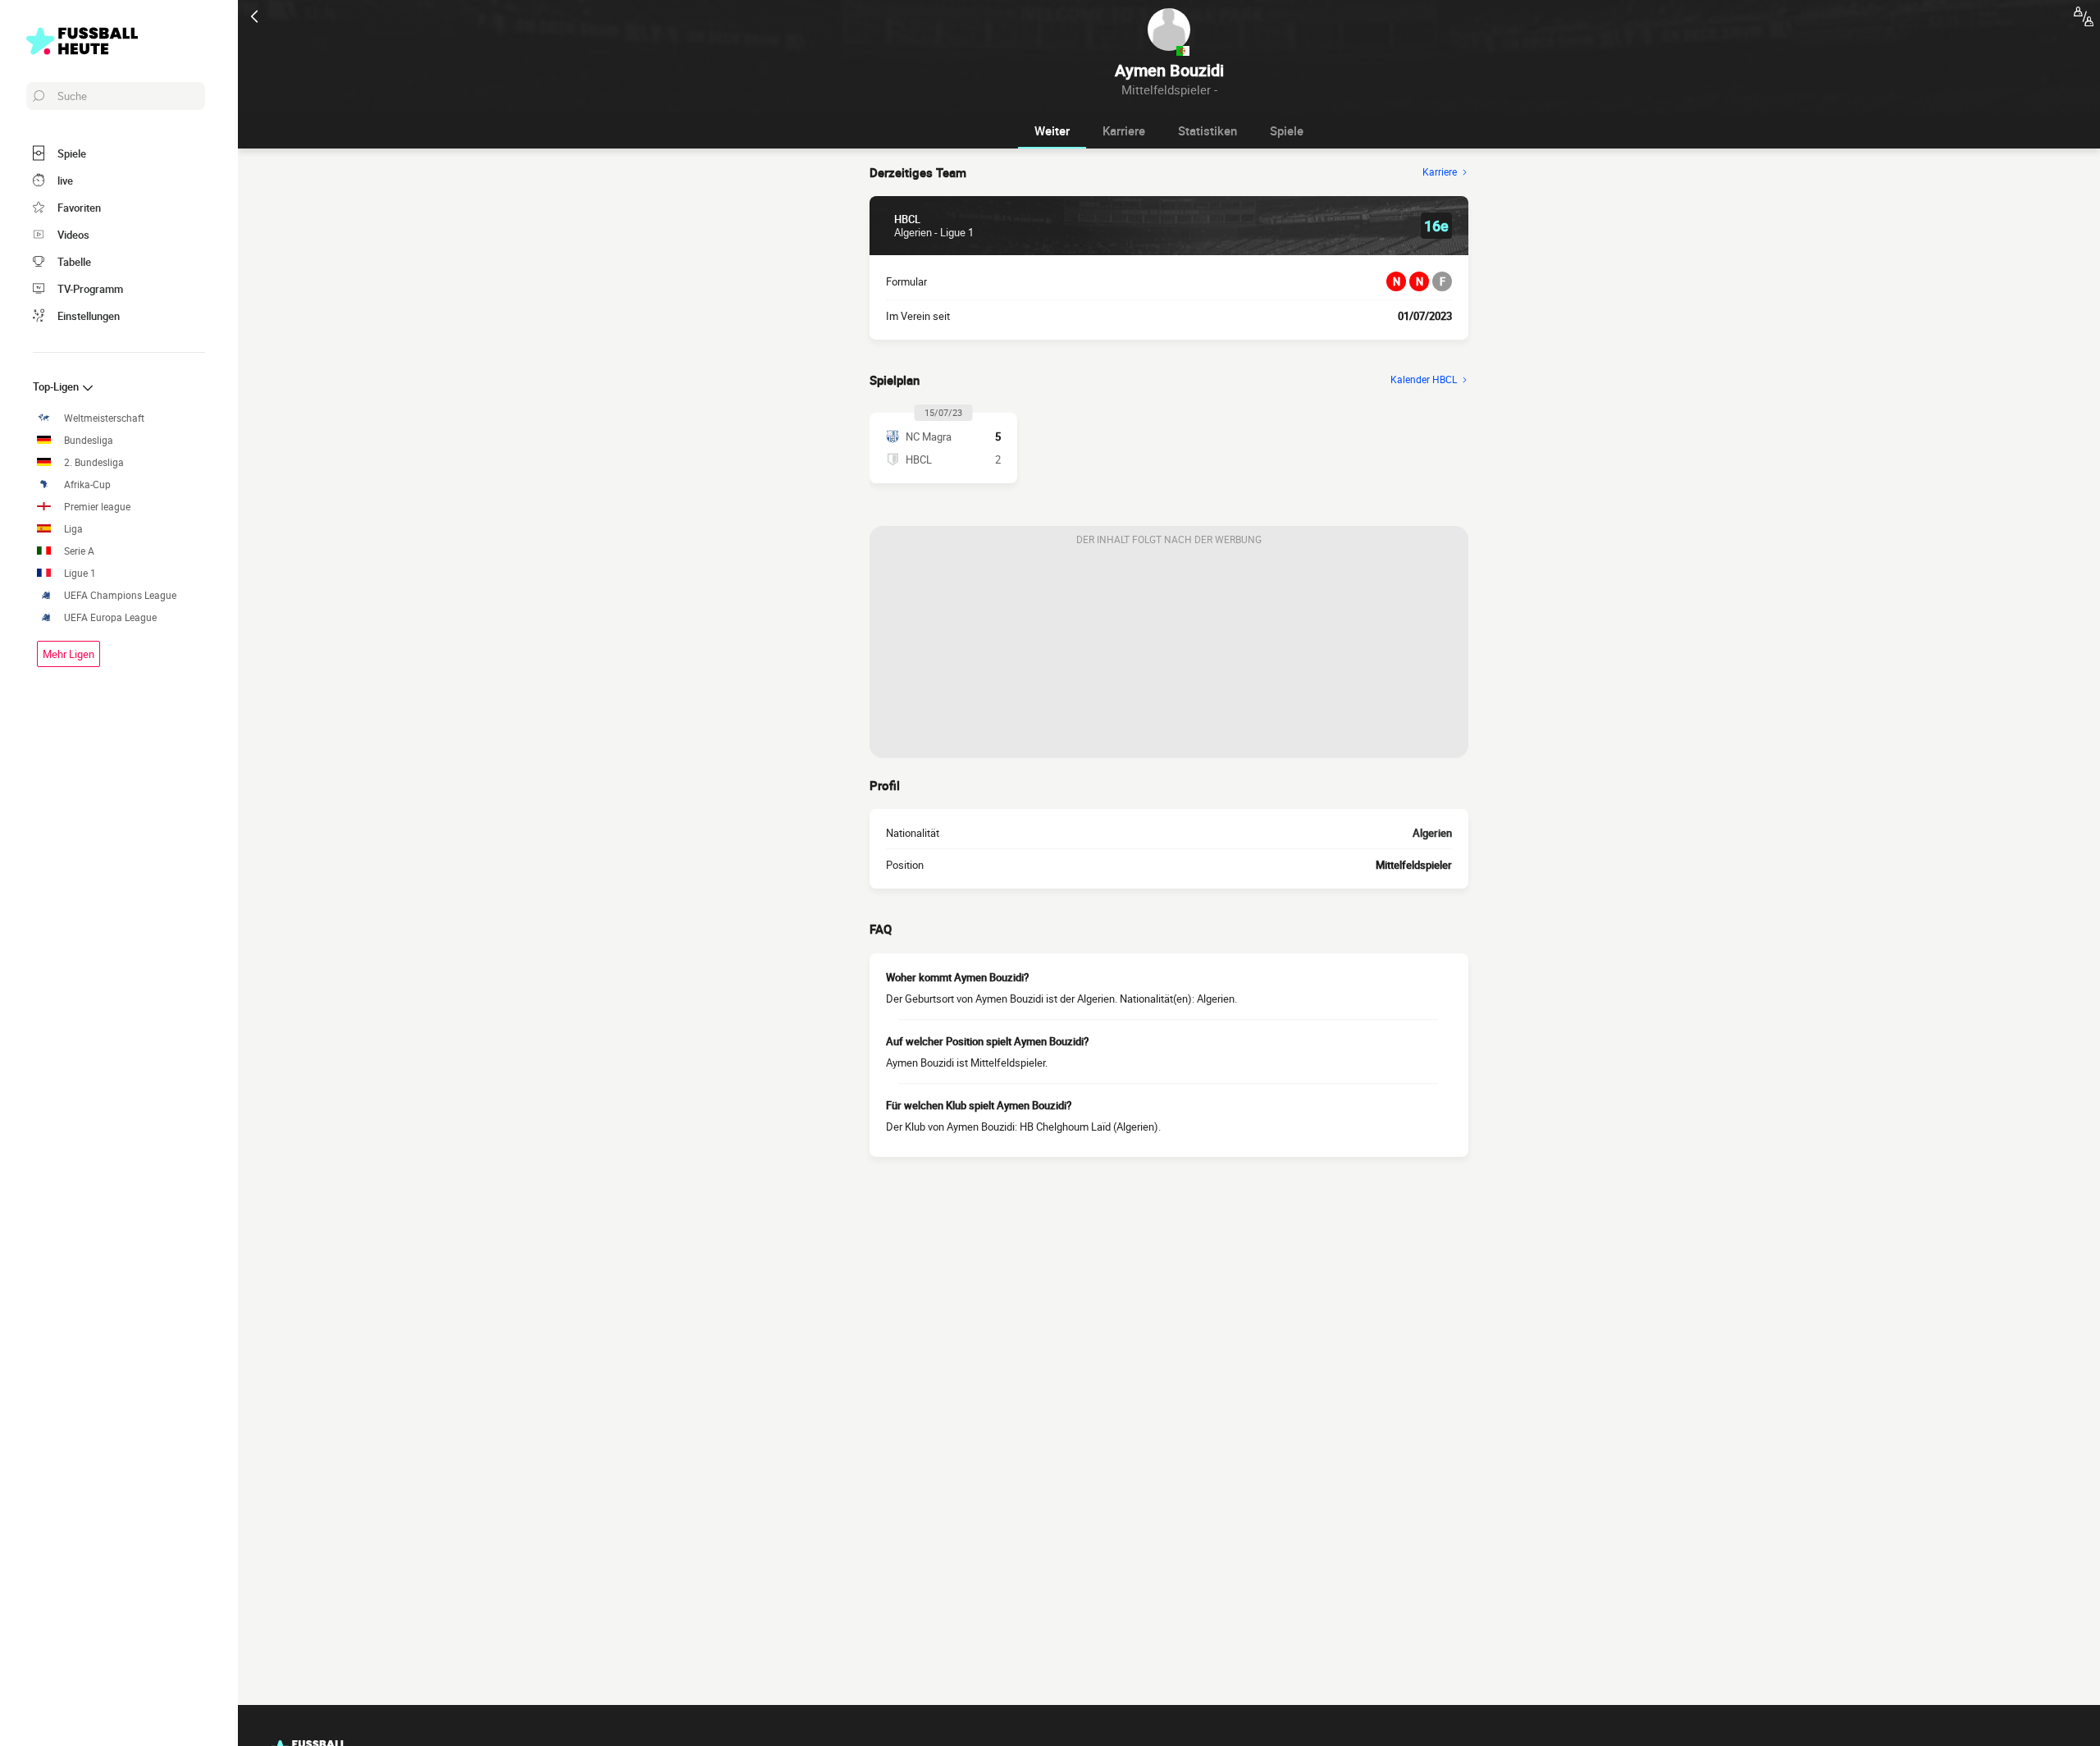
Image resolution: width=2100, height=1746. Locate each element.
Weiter (1052, 130)
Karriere (1124, 130)
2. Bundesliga (94, 462)
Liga (73, 529)
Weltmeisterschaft (104, 418)
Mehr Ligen (68, 654)
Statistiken (1207, 130)
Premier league (97, 507)
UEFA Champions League (120, 595)
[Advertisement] (1169, 656)
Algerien (1432, 833)
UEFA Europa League (110, 617)
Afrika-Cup (87, 484)
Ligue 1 (80, 573)
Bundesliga (89, 440)
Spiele (1287, 130)
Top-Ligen (57, 386)
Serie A (79, 551)
